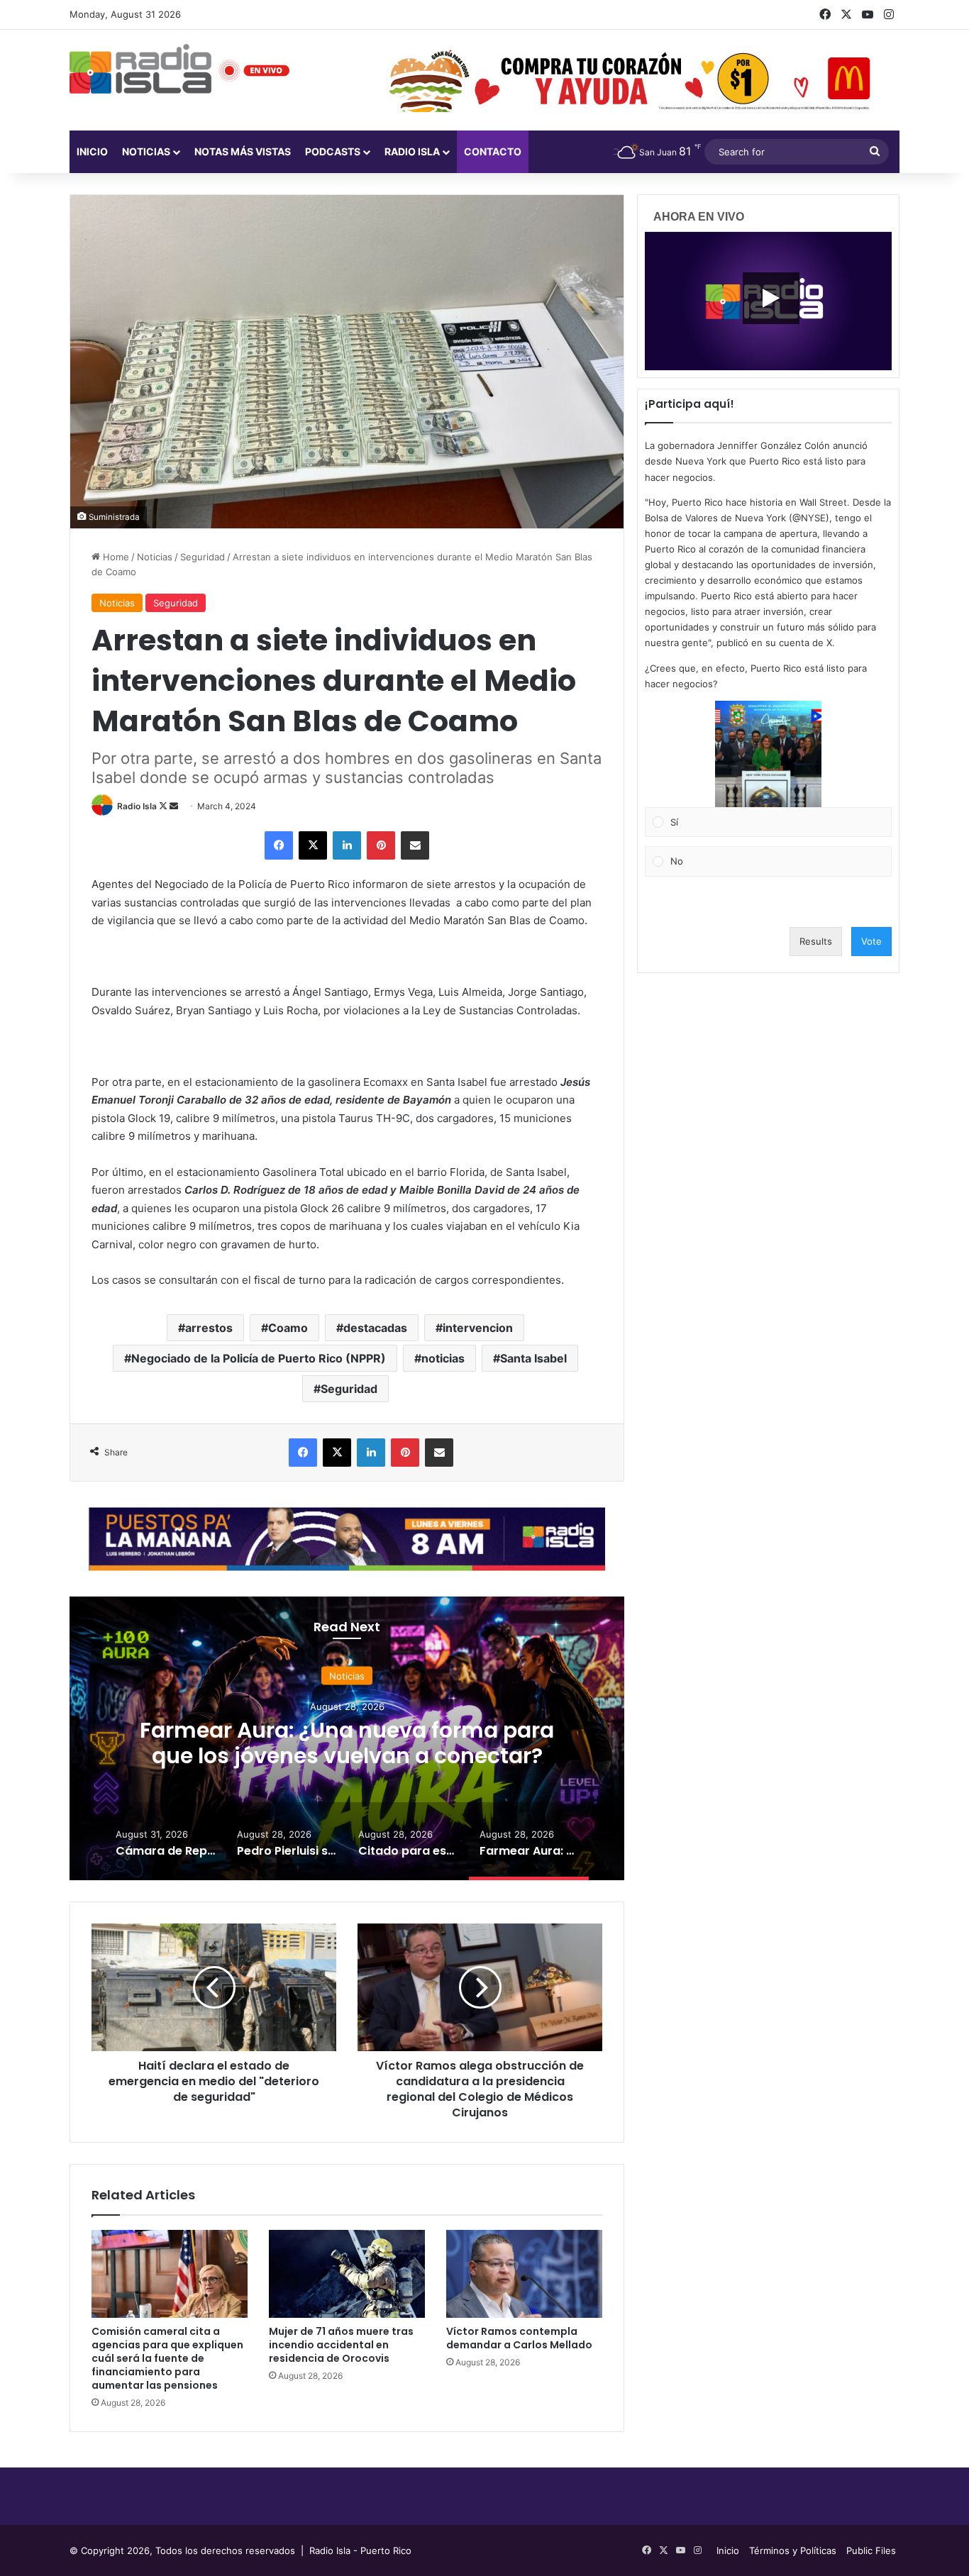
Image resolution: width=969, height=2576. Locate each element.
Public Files (871, 2550)
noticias (443, 1358)
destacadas (375, 1328)
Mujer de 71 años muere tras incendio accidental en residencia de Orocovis (341, 2345)
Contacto (493, 151)
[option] (347, 1738)
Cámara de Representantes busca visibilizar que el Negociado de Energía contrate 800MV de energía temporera (347, 1755)
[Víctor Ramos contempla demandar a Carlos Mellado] (524, 2274)
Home (115, 557)
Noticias (146, 151)
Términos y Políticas (793, 2550)
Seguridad (203, 557)
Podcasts (333, 151)
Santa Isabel (533, 1358)
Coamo (288, 1328)
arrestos (209, 1328)
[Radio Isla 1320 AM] (140, 69)
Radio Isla (137, 806)
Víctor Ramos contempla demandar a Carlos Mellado (519, 2338)
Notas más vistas (243, 151)
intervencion (478, 1328)
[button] (768, 754)
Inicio (92, 151)
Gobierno (347, 1675)
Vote (871, 941)
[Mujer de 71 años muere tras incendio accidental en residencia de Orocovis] (347, 2274)
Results (816, 941)
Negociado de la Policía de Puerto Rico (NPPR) (259, 1358)
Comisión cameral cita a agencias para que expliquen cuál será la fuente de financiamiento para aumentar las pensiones (167, 2358)
